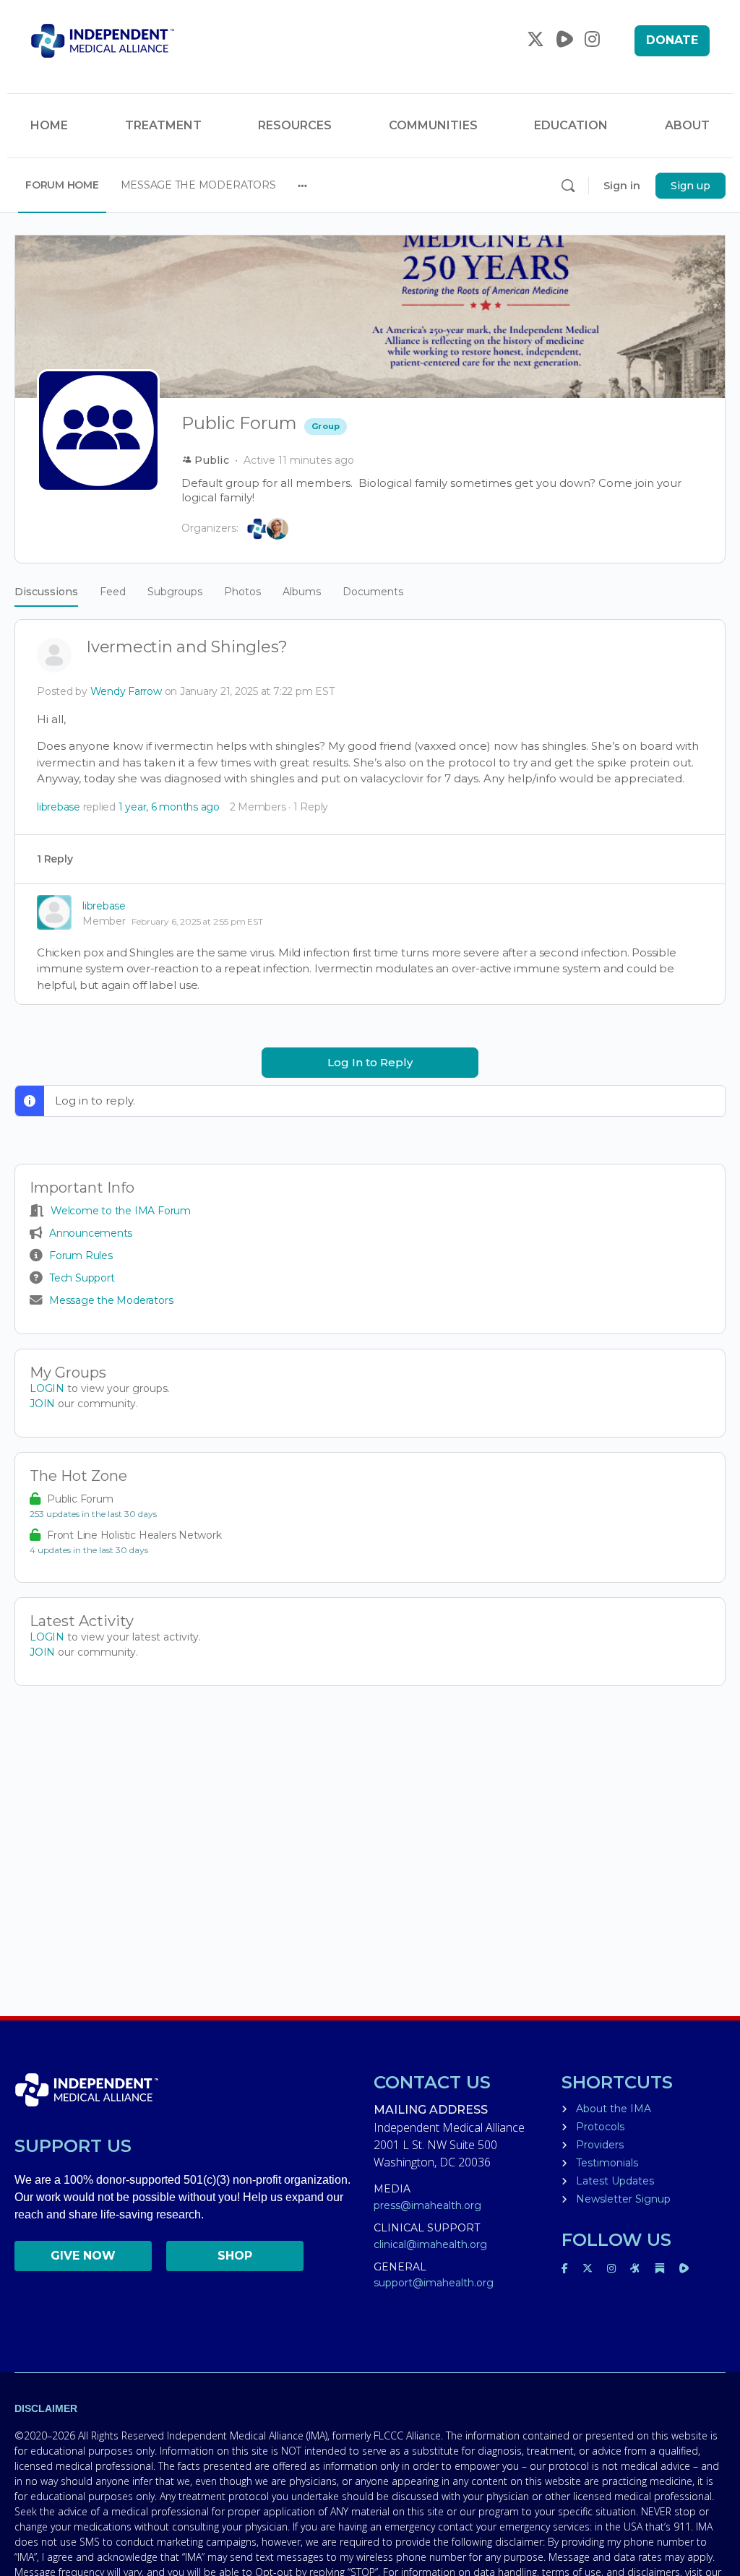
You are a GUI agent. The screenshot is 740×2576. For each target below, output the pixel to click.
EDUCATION (571, 125)
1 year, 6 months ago (169, 807)
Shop (235, 2256)
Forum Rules (81, 1255)
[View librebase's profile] (54, 912)
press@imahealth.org (427, 2205)
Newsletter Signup (623, 2199)
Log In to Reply (370, 1062)
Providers (600, 2145)
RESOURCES (295, 125)
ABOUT (687, 125)
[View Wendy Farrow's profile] (54, 657)
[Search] (568, 186)
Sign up (690, 186)
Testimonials (607, 2163)
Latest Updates (615, 2181)
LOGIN (47, 1388)
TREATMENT (163, 125)
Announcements (91, 1233)
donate (672, 40)
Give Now (83, 2256)
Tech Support (82, 1278)
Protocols (600, 2127)
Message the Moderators (111, 1300)
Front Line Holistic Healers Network (134, 1535)
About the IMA (614, 2109)
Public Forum (80, 1499)
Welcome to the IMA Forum (121, 1211)
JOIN (44, 1404)
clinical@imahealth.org (430, 2244)
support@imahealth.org (434, 2283)
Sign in (622, 186)
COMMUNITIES (433, 125)
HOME (49, 125)
